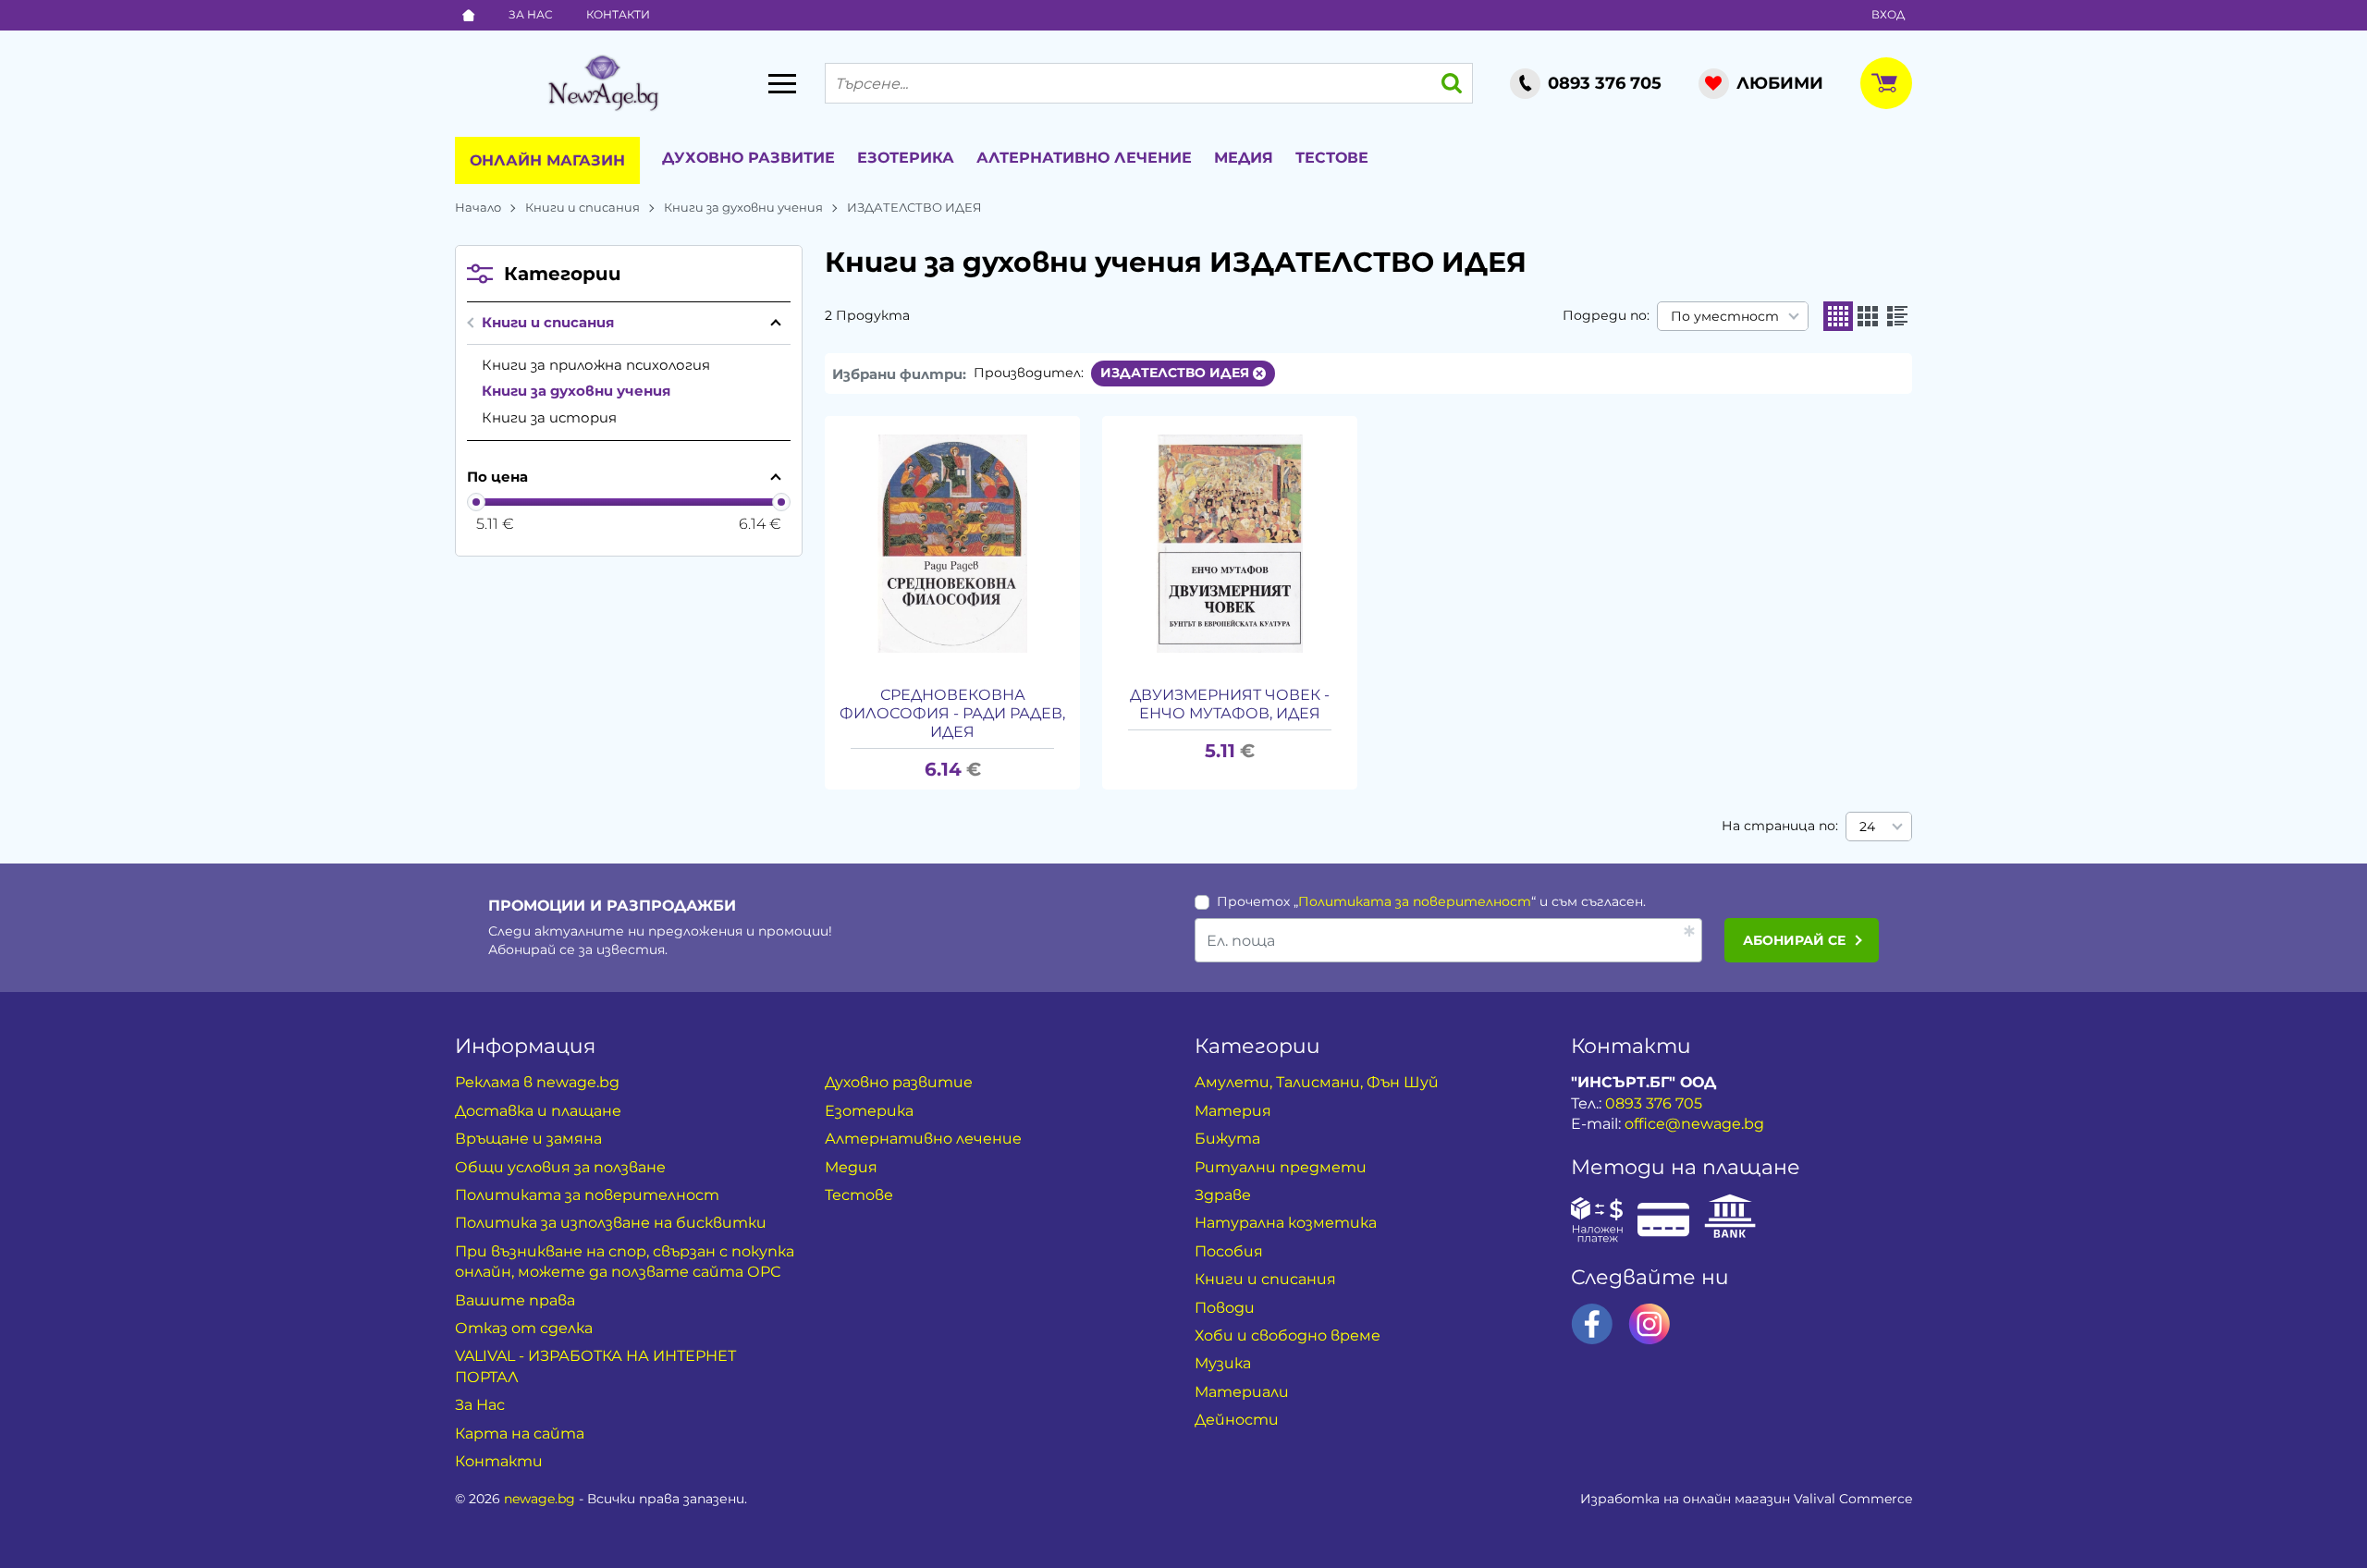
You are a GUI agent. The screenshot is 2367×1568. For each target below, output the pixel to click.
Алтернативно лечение (1084, 158)
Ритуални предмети (1281, 1167)
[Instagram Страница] (1650, 1324)
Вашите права (515, 1300)
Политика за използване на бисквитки (611, 1223)
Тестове (1332, 158)
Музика (1223, 1363)
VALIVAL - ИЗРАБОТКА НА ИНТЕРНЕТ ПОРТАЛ (595, 1366)
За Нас (531, 14)
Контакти (618, 14)
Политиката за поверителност (1415, 901)
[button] (1838, 316)
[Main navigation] (782, 83)
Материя (1233, 1111)
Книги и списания (583, 207)
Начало (478, 207)
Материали (1242, 1392)
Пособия (1229, 1251)
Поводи (1225, 1308)
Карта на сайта (520, 1433)
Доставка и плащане (538, 1111)
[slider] (476, 502)
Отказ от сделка (524, 1328)
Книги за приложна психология (596, 365)
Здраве (1223, 1195)
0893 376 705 (1654, 1103)
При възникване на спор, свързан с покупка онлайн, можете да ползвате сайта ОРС (625, 1262)
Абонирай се (1794, 940)
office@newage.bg (1694, 1124)
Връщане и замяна (528, 1139)
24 (1867, 827)
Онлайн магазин (547, 160)
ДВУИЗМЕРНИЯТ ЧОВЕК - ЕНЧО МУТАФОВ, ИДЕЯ (1230, 704)
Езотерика (906, 158)
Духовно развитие (748, 158)
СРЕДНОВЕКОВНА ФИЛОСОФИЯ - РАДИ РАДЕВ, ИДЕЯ (952, 713)
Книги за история (549, 417)
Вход (1888, 14)
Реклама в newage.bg (537, 1082)
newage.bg (540, 1499)
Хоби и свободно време (1288, 1335)
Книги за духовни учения (743, 207)
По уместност (1725, 316)
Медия (1244, 158)
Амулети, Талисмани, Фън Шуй (1317, 1082)
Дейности (1237, 1420)
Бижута (1227, 1139)
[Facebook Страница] (1592, 1324)
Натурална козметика (1286, 1223)
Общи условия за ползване (560, 1167)
